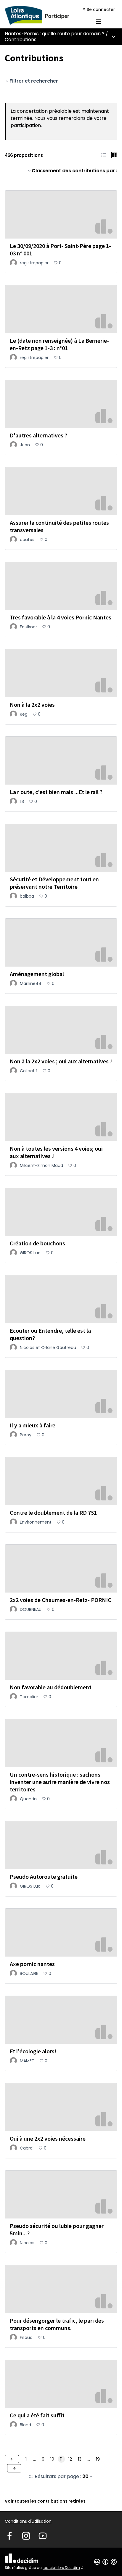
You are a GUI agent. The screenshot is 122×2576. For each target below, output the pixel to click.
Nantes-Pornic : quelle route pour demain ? (55, 34)
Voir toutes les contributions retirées (45, 2501)
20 (85, 2477)
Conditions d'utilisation (28, 2521)
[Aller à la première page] (46, 15)
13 (80, 2459)
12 (70, 2459)
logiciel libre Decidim (63, 2568)
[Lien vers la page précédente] (12, 2459)
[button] (104, 155)
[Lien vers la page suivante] (14, 2468)
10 (52, 2459)
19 (98, 2459)
